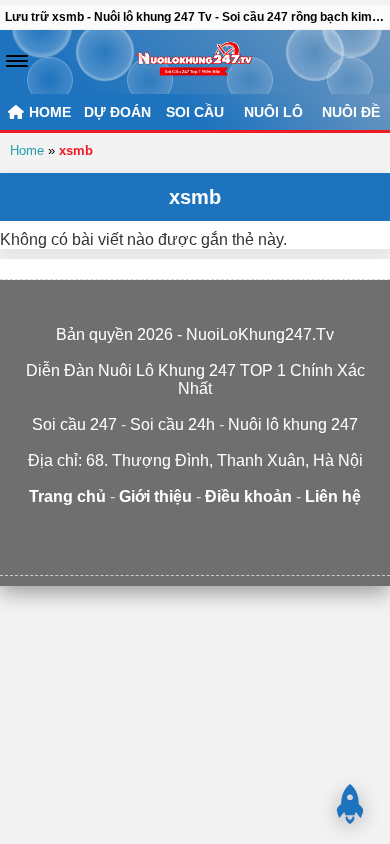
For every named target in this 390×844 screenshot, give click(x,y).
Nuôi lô (273, 112)
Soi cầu (195, 112)
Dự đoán (117, 112)
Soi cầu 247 (347, 535)
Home (27, 150)
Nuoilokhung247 (50, 535)
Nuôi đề (351, 112)
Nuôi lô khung (226, 535)
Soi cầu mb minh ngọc (288, 535)
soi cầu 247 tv (102, 535)
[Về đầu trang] (350, 804)
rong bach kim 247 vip (164, 535)
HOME (48, 112)
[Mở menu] (17, 61)
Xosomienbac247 (195, 553)
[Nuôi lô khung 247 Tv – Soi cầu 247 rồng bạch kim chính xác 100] (194, 62)
